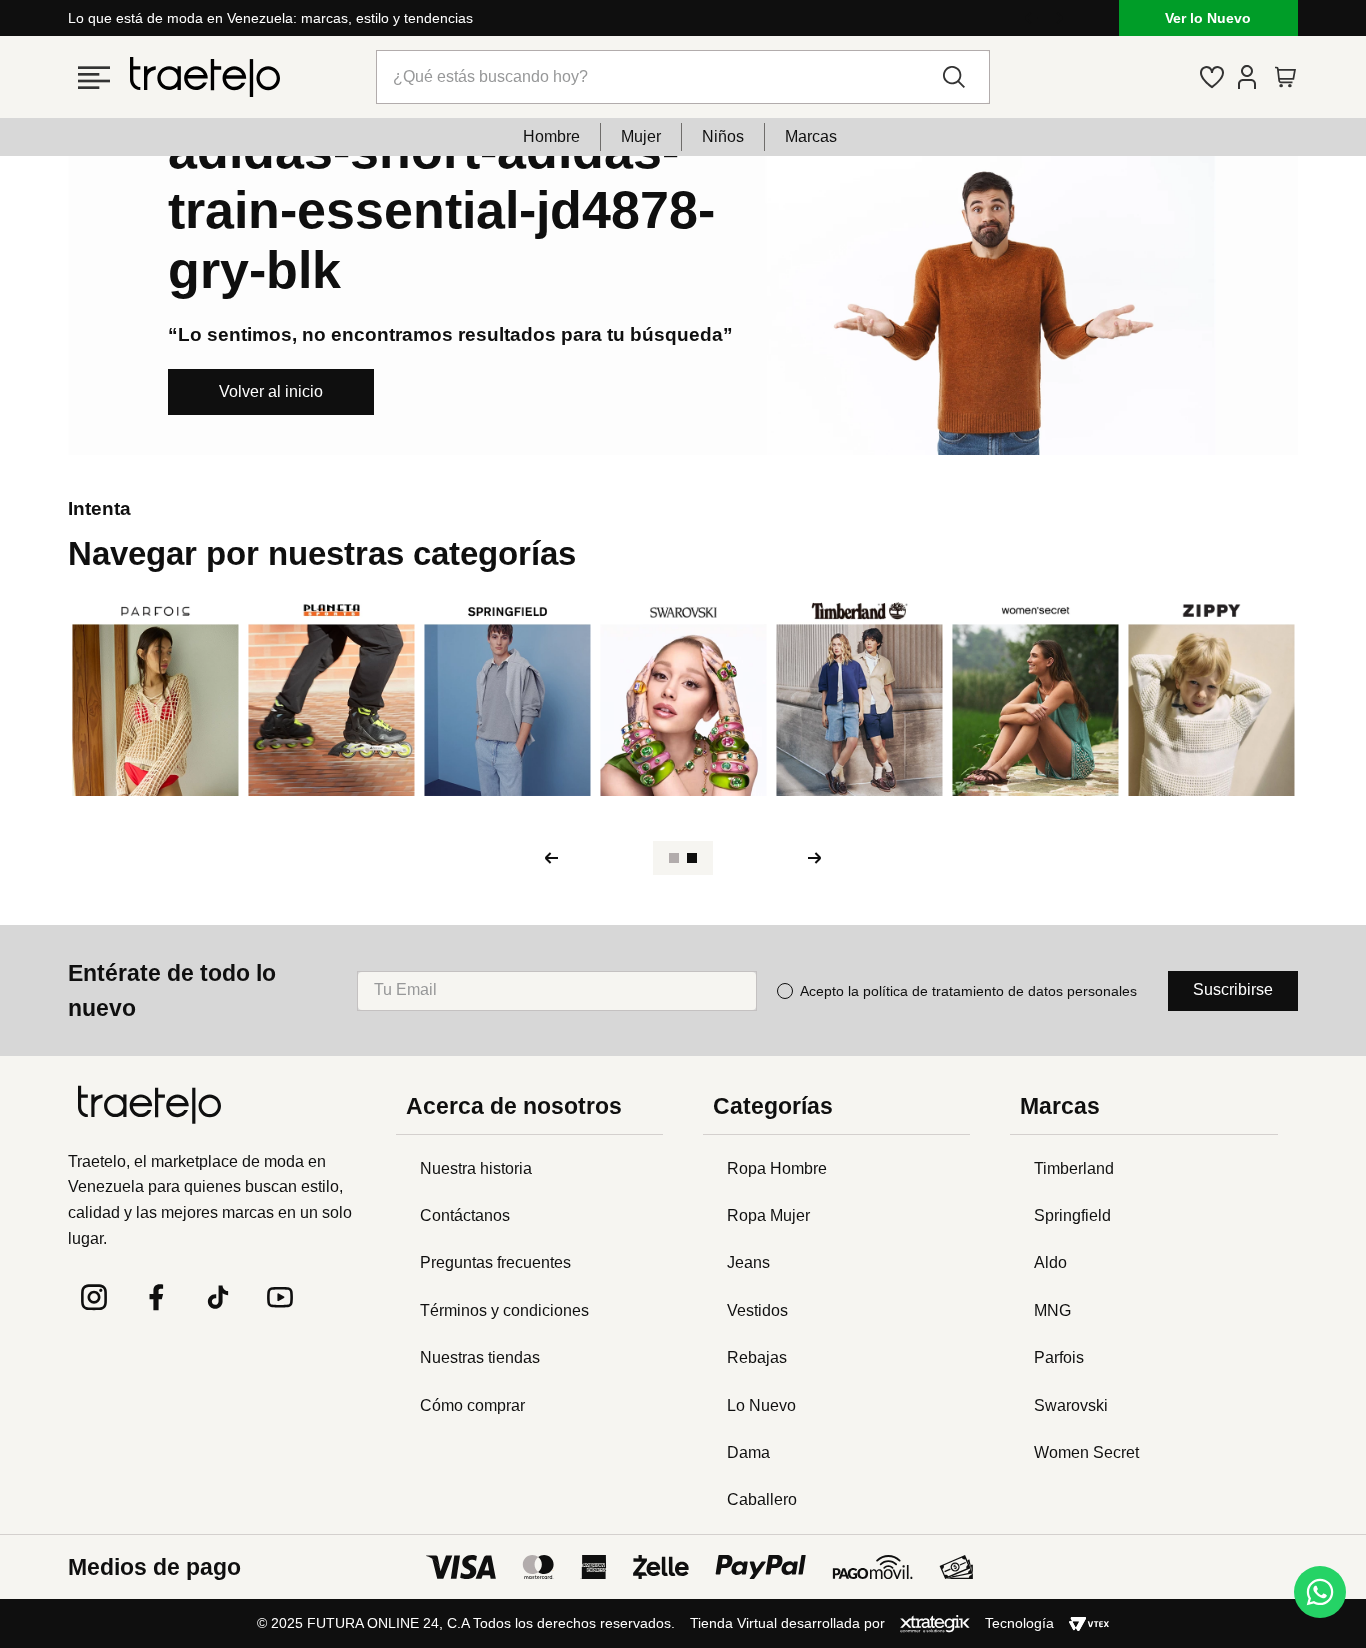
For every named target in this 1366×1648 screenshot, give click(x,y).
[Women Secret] (1036, 699)
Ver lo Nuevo (1208, 18)
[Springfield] (508, 699)
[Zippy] (1212, 699)
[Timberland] (860, 699)
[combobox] (683, 77)
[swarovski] (684, 699)
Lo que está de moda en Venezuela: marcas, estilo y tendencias (270, 18)
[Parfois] (156, 699)
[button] (98, 77)
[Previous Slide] (1031, 18)
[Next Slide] (1057, 18)
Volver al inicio (271, 391)
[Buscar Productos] (958, 77)
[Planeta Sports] (332, 699)
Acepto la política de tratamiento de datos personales (968, 991)
